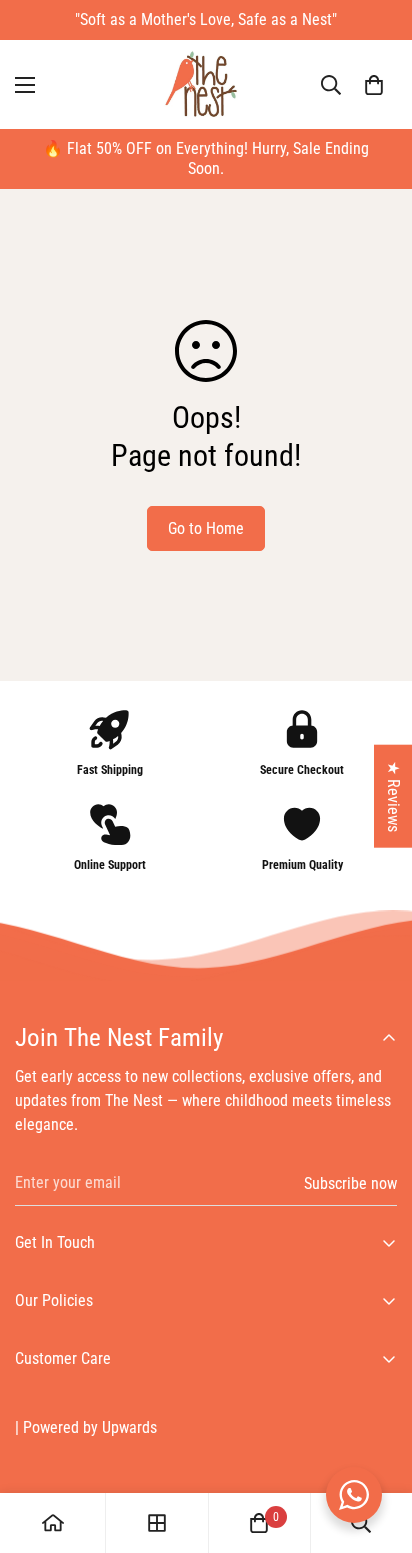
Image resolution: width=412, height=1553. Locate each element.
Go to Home (206, 528)
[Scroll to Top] (376, 1447)
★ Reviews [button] (393, 795)
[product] (53, 1523)
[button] (374, 85)
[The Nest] (206, 84)
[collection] (157, 1523)
